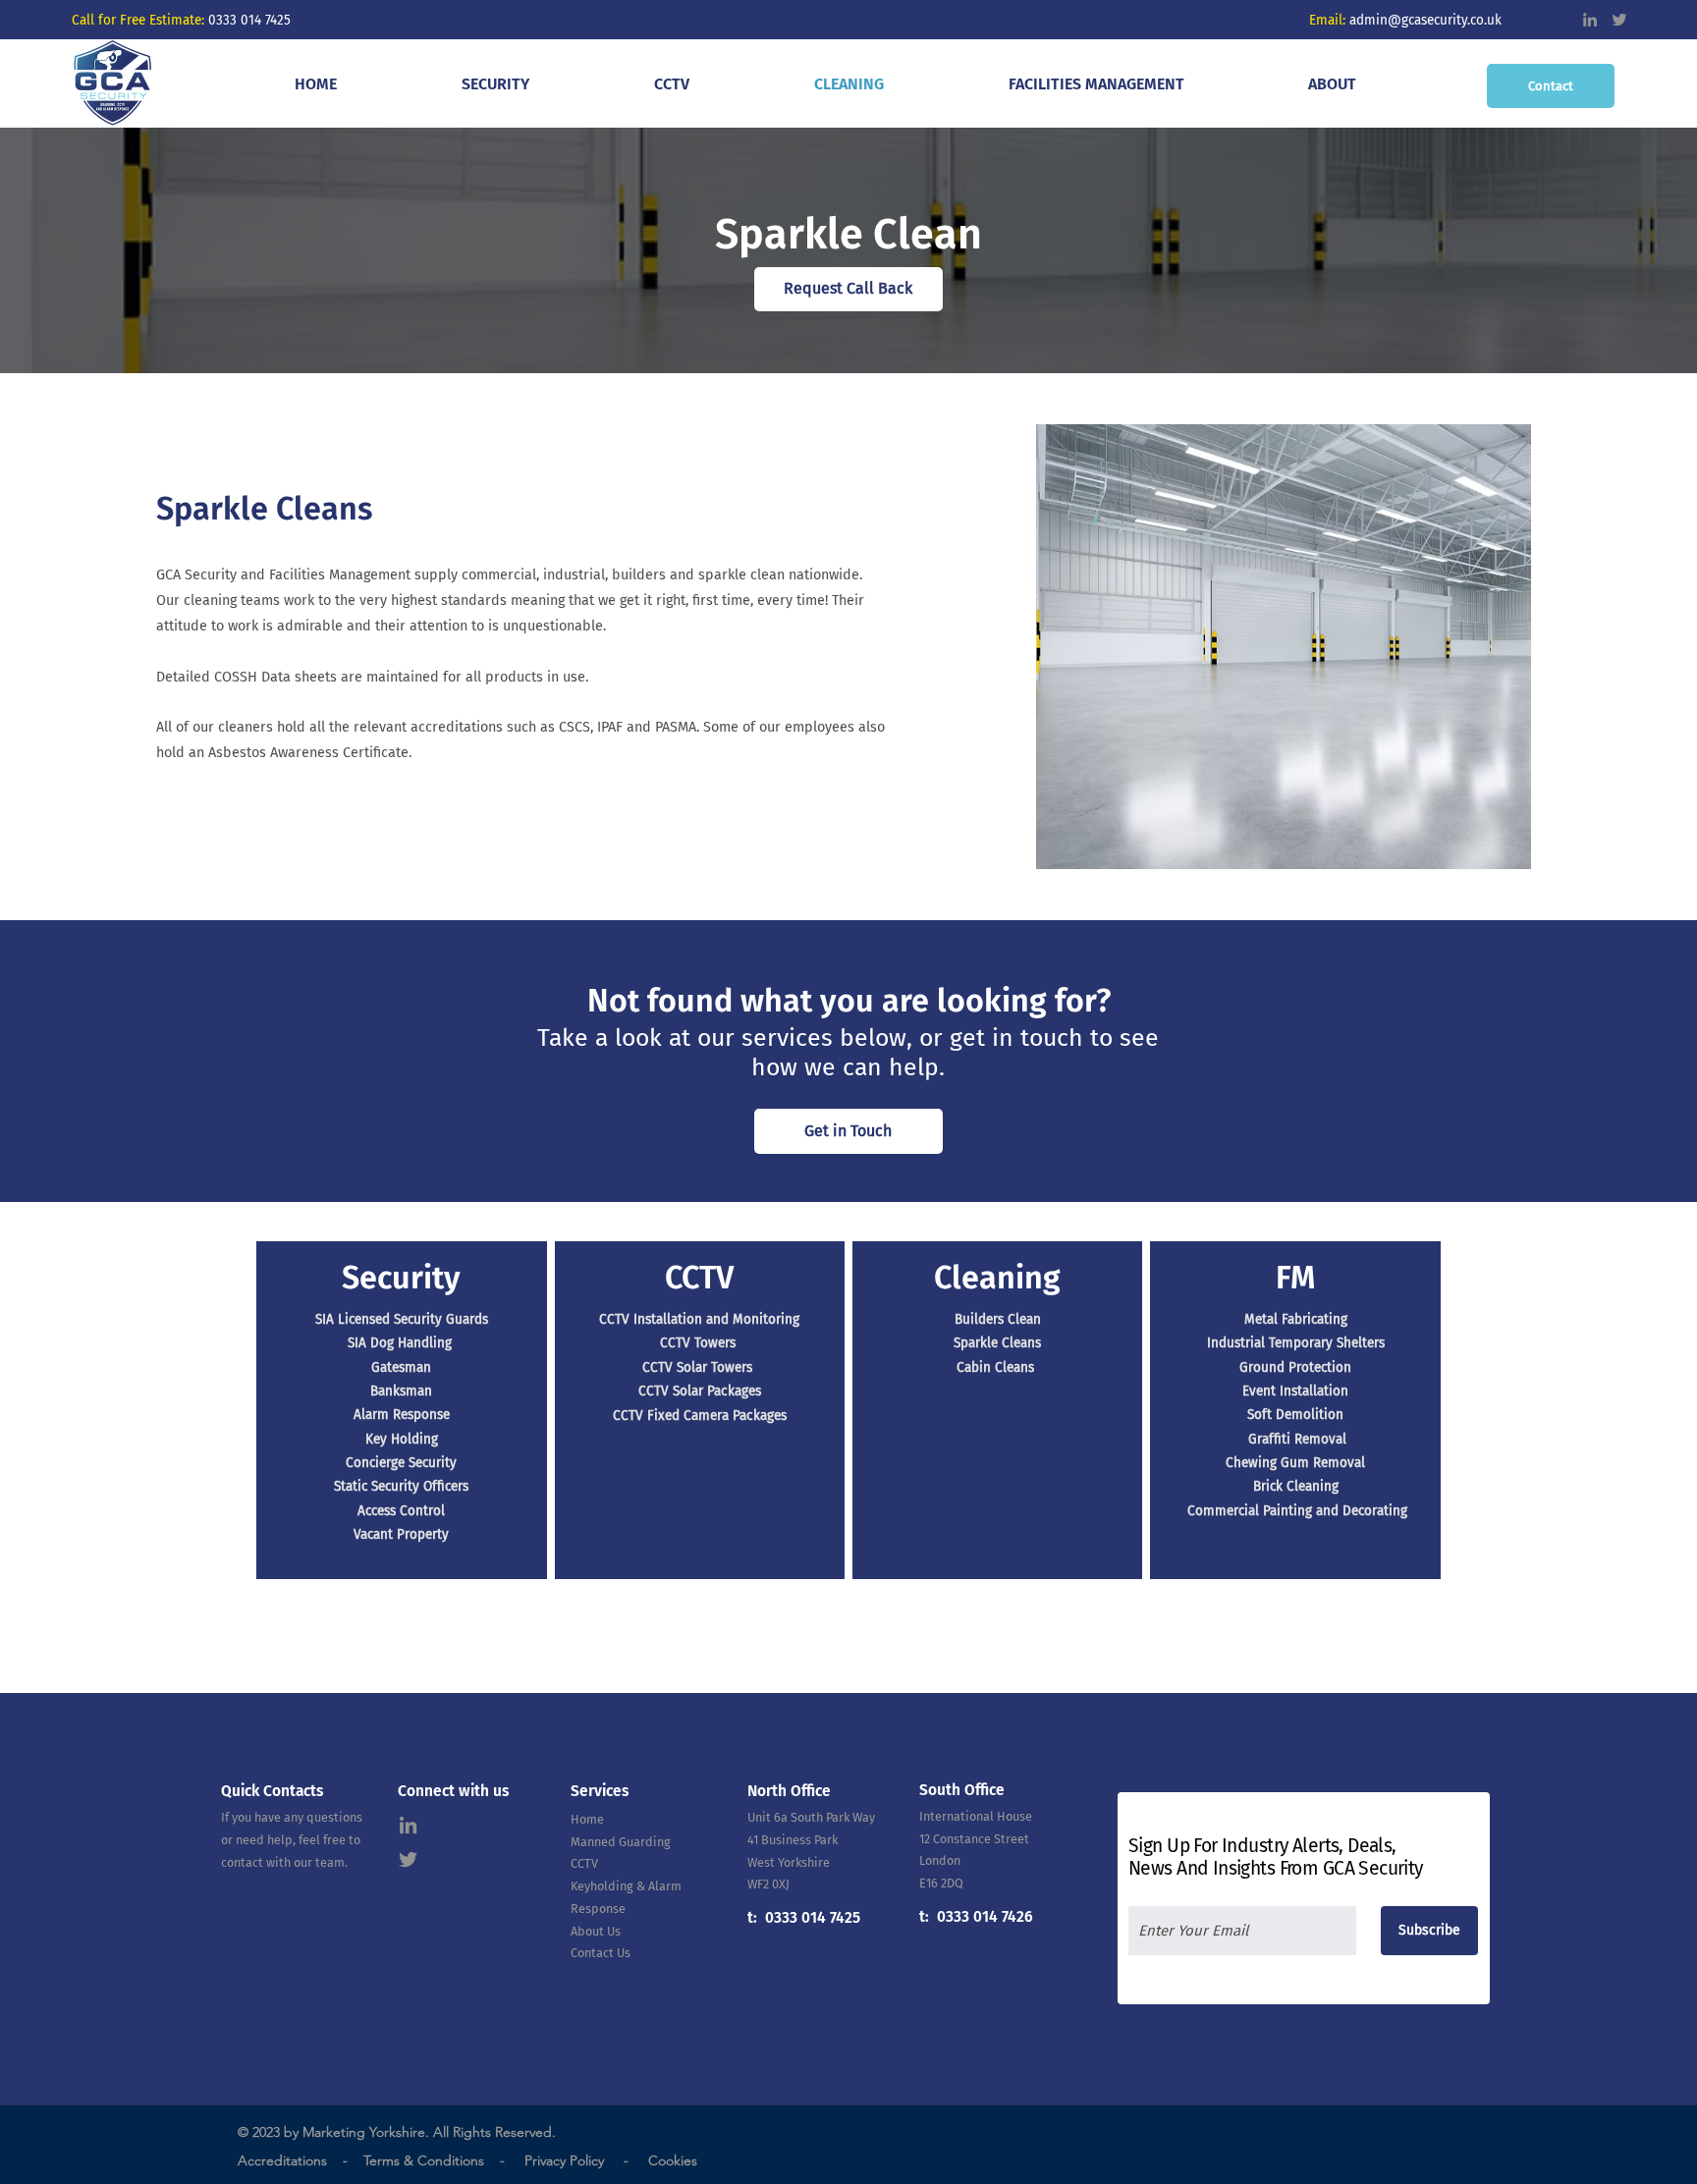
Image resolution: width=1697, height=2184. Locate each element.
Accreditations (282, 2160)
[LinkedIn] (1590, 20)
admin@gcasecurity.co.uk (1427, 20)
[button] (495, 84)
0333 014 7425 (249, 20)
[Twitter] (1619, 20)
